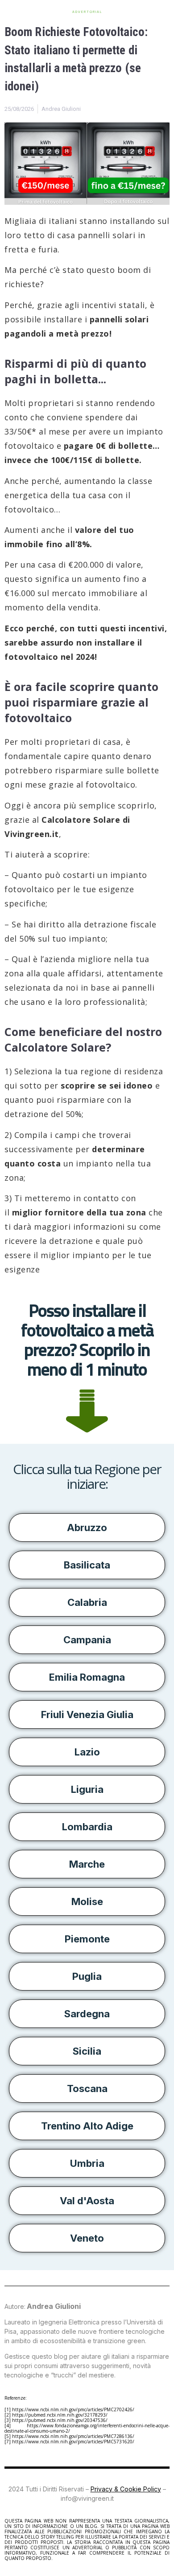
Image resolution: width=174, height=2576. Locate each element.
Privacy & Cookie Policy (126, 2489)
